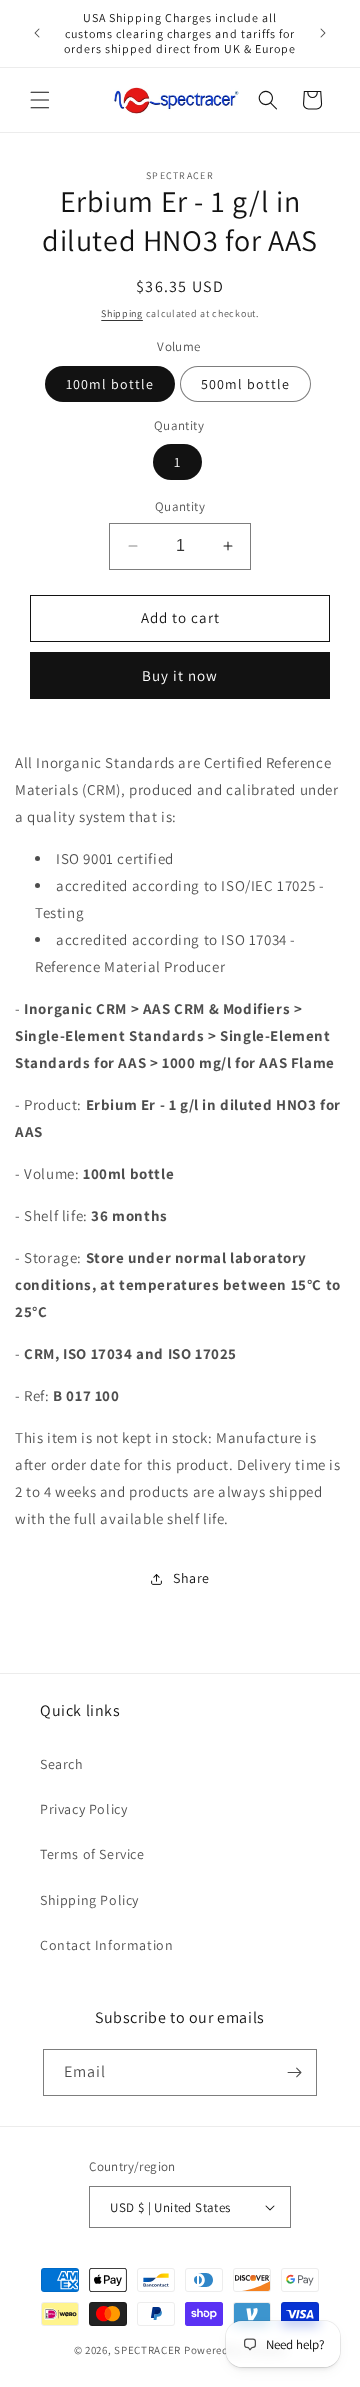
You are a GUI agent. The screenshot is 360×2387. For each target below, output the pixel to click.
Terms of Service (92, 1854)
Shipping (122, 313)
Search (62, 1764)
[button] (40, 100)
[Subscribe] (294, 2072)
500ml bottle (245, 384)
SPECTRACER (147, 2350)
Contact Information (106, 1945)
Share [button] (191, 1578)
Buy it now (180, 675)
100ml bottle (110, 384)
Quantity (180, 506)
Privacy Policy (83, 1809)
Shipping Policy (89, 1900)
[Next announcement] (323, 33)
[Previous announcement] (37, 33)
